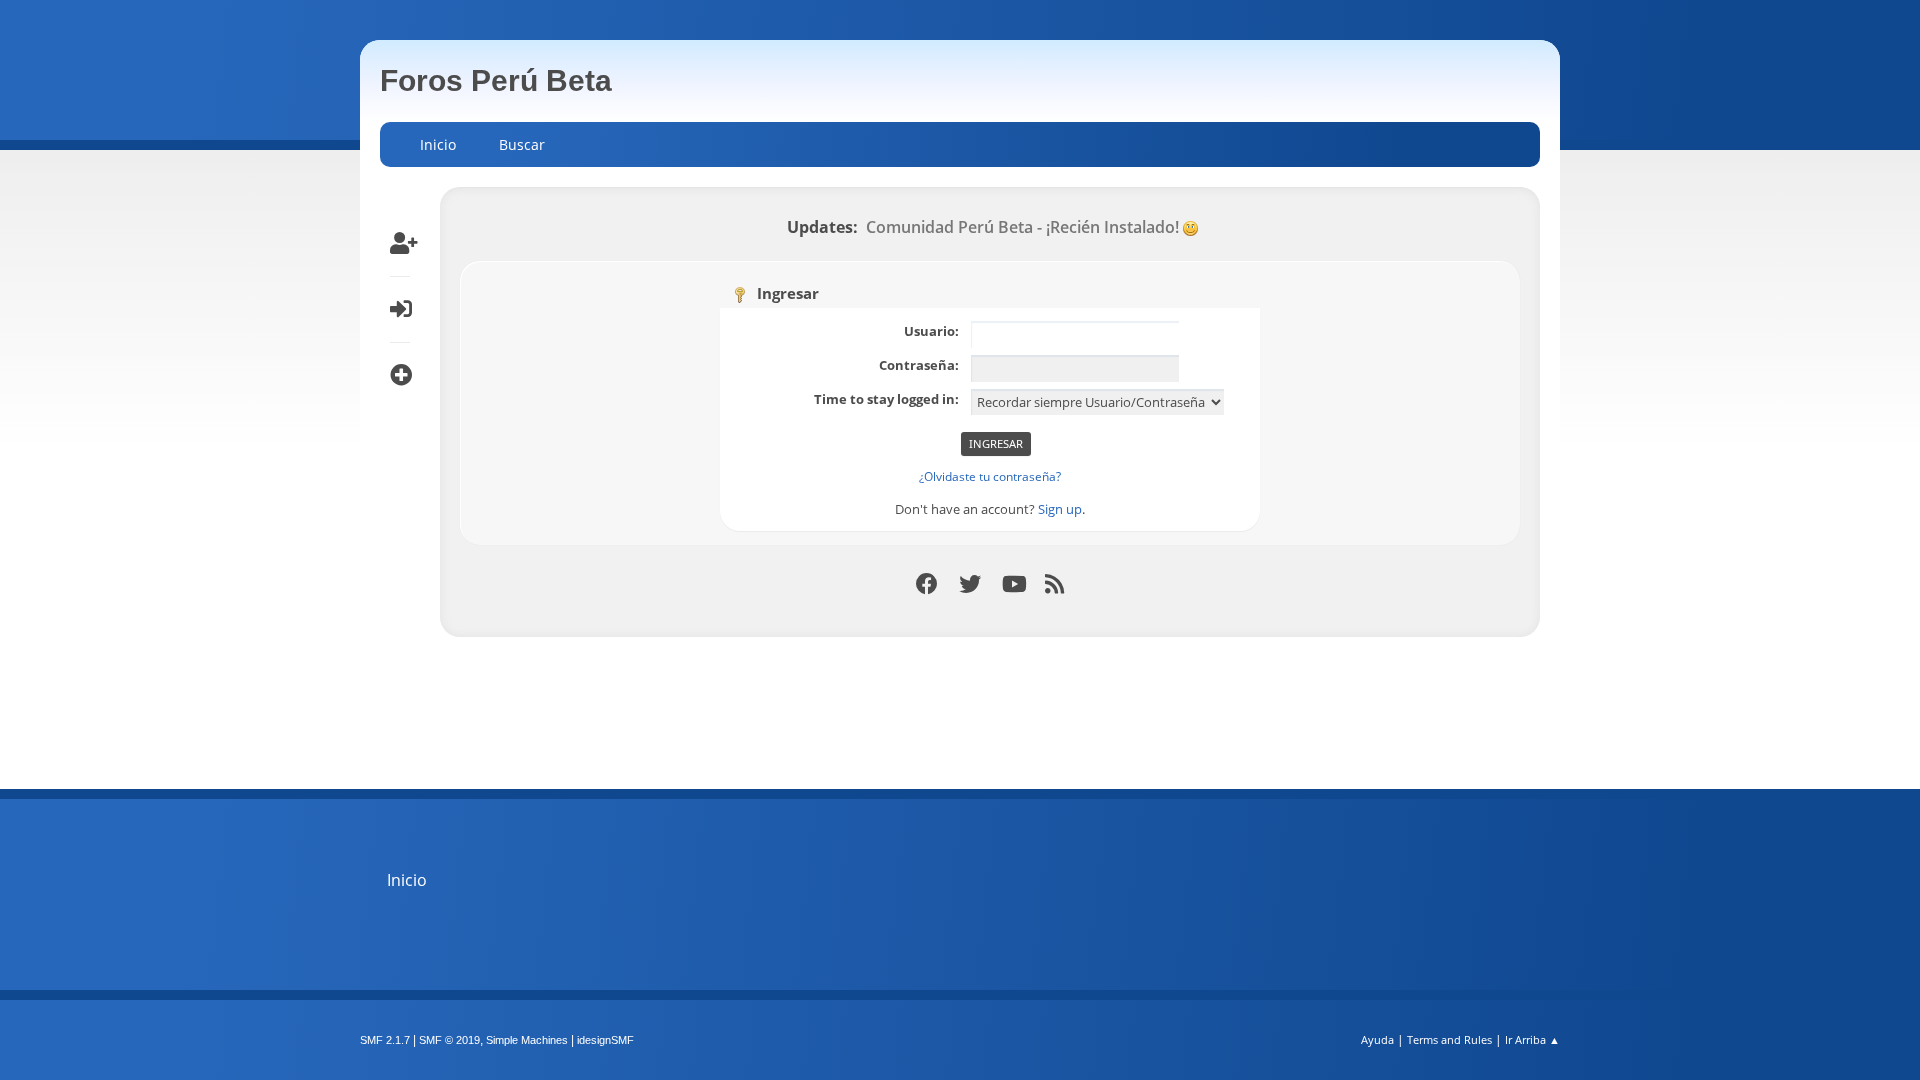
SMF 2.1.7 (385, 1040)
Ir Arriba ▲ (1532, 1039)
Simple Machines (527, 1040)
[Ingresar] (400, 309)
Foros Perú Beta (496, 80)
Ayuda (1377, 1039)
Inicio (407, 880)
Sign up (1060, 509)
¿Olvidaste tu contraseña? (990, 476)
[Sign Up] (400, 243)
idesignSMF (605, 1040)
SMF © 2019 (449, 1040)
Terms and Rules (1449, 1039)
